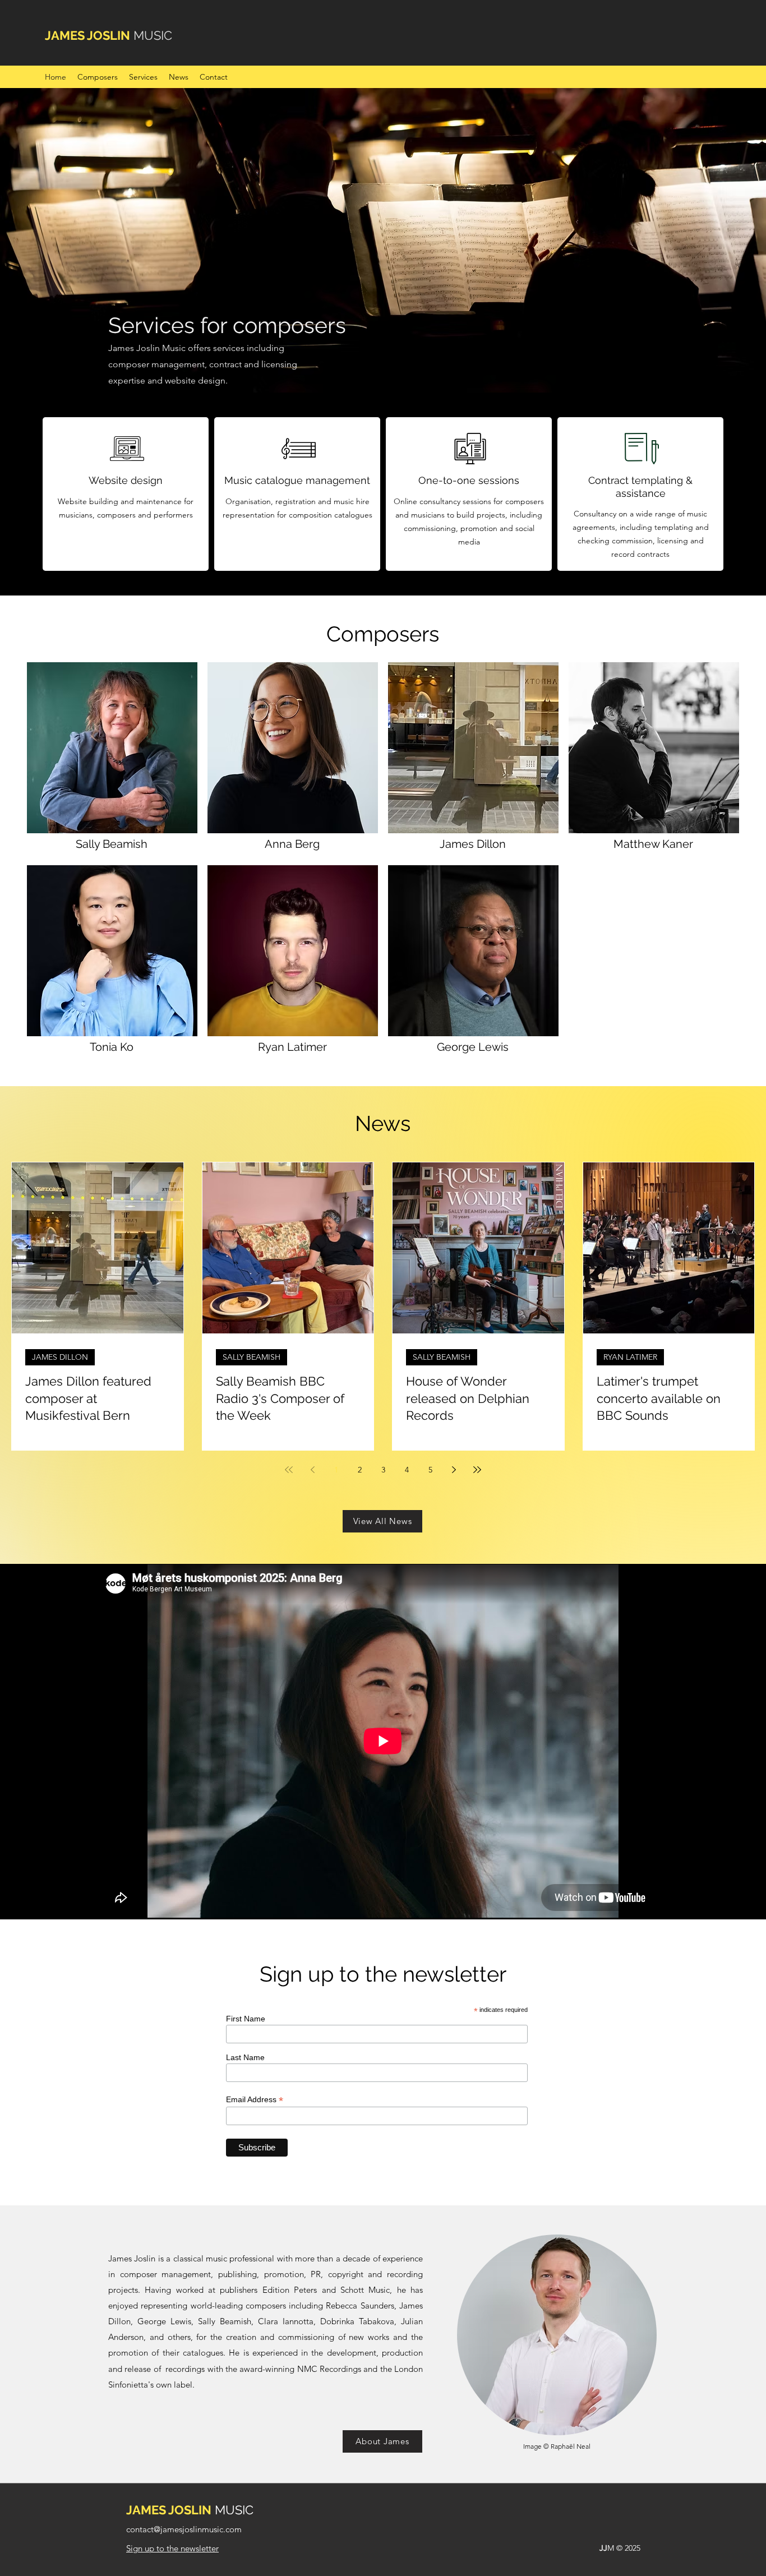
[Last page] (477, 1470)
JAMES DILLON (60, 1357)
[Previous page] (312, 1470)
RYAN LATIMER (630, 1357)
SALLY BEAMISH (252, 1357)
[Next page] (454, 1470)
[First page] (289, 1470)
